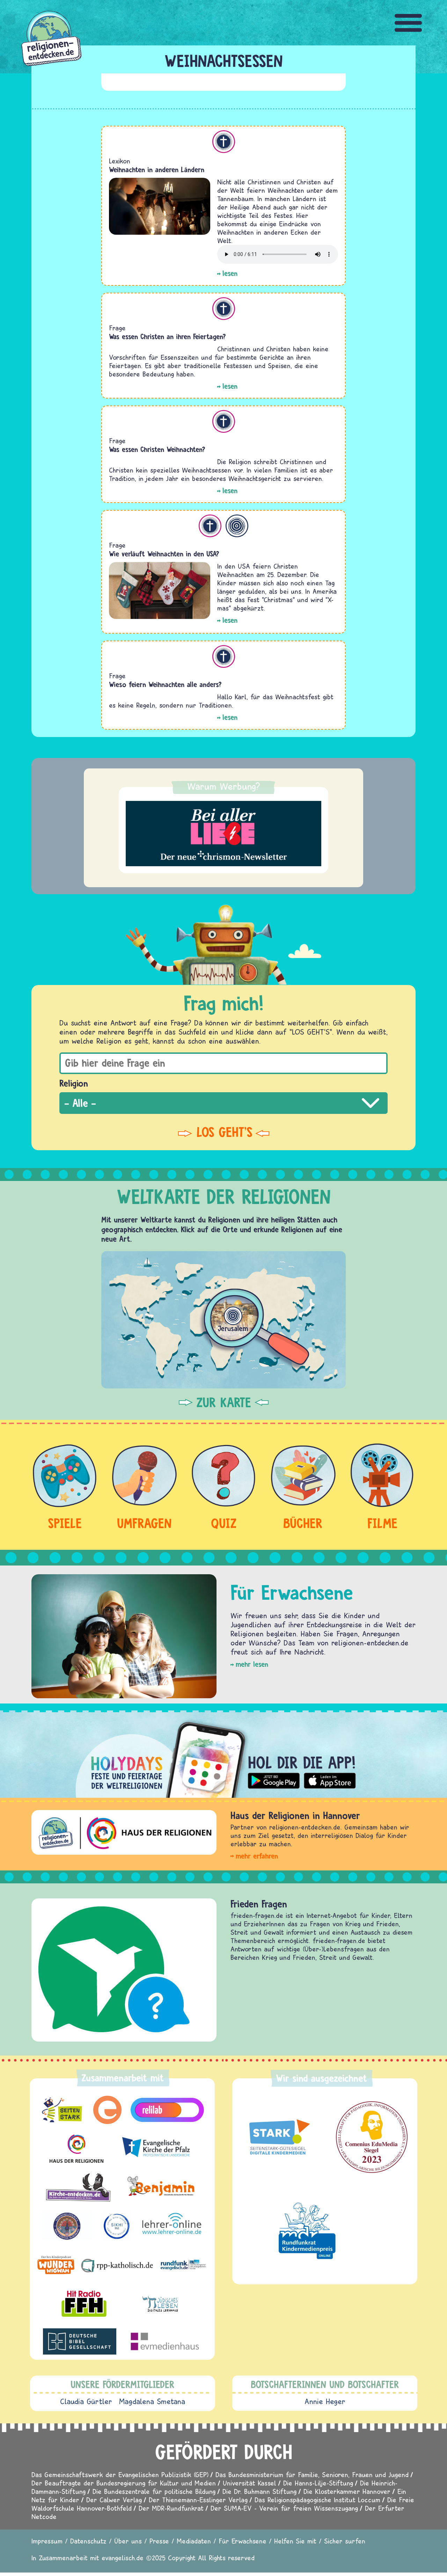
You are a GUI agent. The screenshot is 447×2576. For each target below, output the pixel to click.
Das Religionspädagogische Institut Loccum (317, 2500)
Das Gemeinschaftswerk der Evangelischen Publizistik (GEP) (120, 2475)
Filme (382, 1523)
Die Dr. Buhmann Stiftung (259, 2491)
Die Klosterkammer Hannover (347, 2491)
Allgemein (237, 526)
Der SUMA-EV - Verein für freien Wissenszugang (284, 2508)
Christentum (224, 142)
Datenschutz (88, 2541)
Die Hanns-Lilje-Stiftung (318, 2483)
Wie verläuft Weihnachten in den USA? (164, 554)
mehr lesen (252, 1664)
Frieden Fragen (259, 1904)
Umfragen (144, 1523)
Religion (74, 1083)
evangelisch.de (123, 2558)
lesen (230, 273)
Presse (159, 2541)
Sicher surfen (345, 2541)
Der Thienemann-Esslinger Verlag (198, 2500)
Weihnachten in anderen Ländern (157, 170)
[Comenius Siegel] (372, 2137)
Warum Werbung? (224, 786)
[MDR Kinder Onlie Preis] (307, 2231)
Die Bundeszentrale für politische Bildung (154, 2491)
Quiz (224, 1523)
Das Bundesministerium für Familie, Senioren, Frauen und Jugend (312, 2475)
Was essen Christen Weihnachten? (157, 449)
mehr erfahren (257, 1856)
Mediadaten (194, 2541)
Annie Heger (325, 2401)
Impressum (47, 2541)
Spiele (65, 1523)
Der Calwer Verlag (114, 2500)
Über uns (128, 2541)
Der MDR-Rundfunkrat (171, 2508)
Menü (409, 23)
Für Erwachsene (243, 2541)
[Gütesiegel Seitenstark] (278, 2137)
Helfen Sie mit (295, 2541)
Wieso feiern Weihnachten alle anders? (165, 684)
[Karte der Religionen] (223, 1320)
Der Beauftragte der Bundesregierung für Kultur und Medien (124, 2483)
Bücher (303, 1523)
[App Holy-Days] (223, 1754)
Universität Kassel (250, 2483)
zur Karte (224, 1402)
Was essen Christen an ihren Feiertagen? (167, 337)
